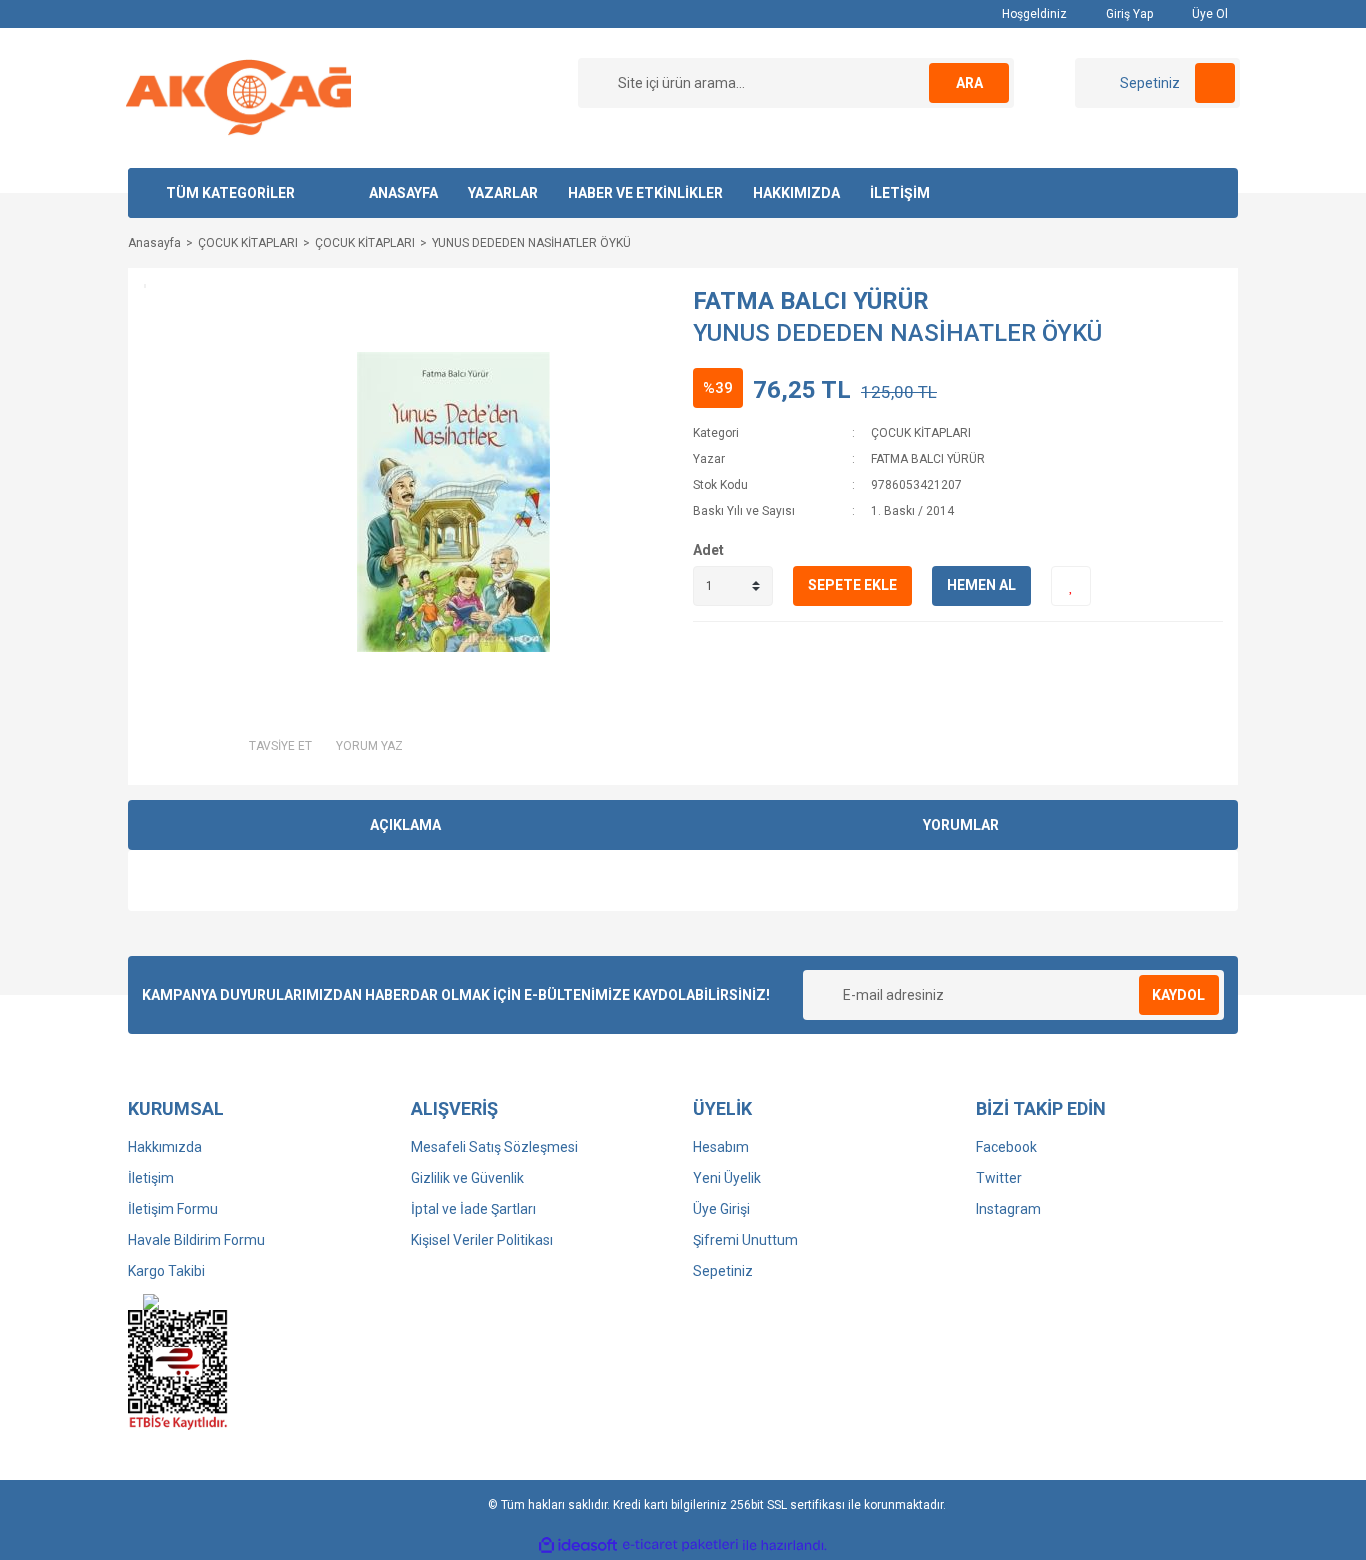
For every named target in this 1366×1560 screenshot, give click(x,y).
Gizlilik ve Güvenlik (467, 1178)
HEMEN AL (981, 585)
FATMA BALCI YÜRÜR (811, 301)
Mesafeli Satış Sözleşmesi (494, 1147)
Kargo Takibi (166, 1271)
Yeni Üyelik (727, 1178)
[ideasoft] (578, 1545)
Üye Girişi (721, 1209)
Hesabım (721, 1147)
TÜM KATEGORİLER (230, 193)
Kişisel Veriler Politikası (482, 1240)
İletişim (151, 1178)
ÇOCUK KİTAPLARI (921, 433)
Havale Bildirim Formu (196, 1240)
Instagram (1008, 1209)
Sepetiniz (723, 1271)
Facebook (1006, 1147)
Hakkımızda (165, 1147)
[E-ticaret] (680, 1545)
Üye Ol (1208, 14)
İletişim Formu (173, 1209)
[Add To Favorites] (1071, 586)
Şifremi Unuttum (745, 1240)
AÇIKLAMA (405, 825)
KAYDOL (1178, 995)
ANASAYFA (403, 193)
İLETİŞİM (900, 193)
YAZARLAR (503, 193)
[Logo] (238, 97)
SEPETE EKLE (852, 585)
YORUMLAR (961, 825)
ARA (969, 83)
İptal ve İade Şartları (473, 1209)
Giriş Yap (1128, 14)
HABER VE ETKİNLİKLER (645, 193)
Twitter (999, 1178)
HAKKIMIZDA (796, 193)
